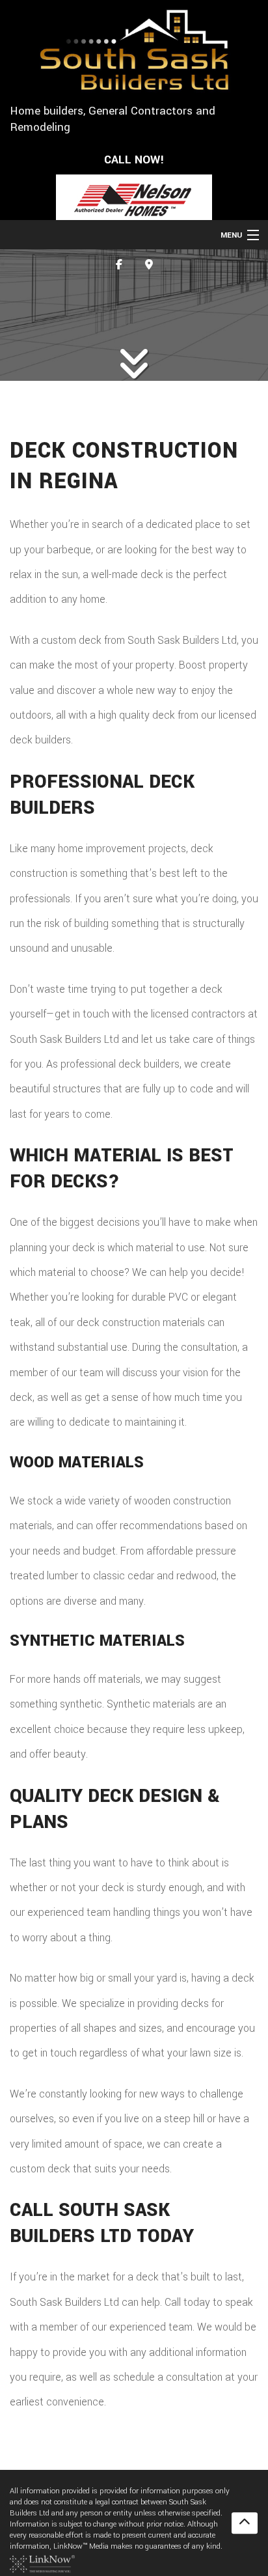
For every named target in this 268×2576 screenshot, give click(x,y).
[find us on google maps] (149, 265)
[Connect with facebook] (119, 265)
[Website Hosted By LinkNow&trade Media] (42, 2563)
